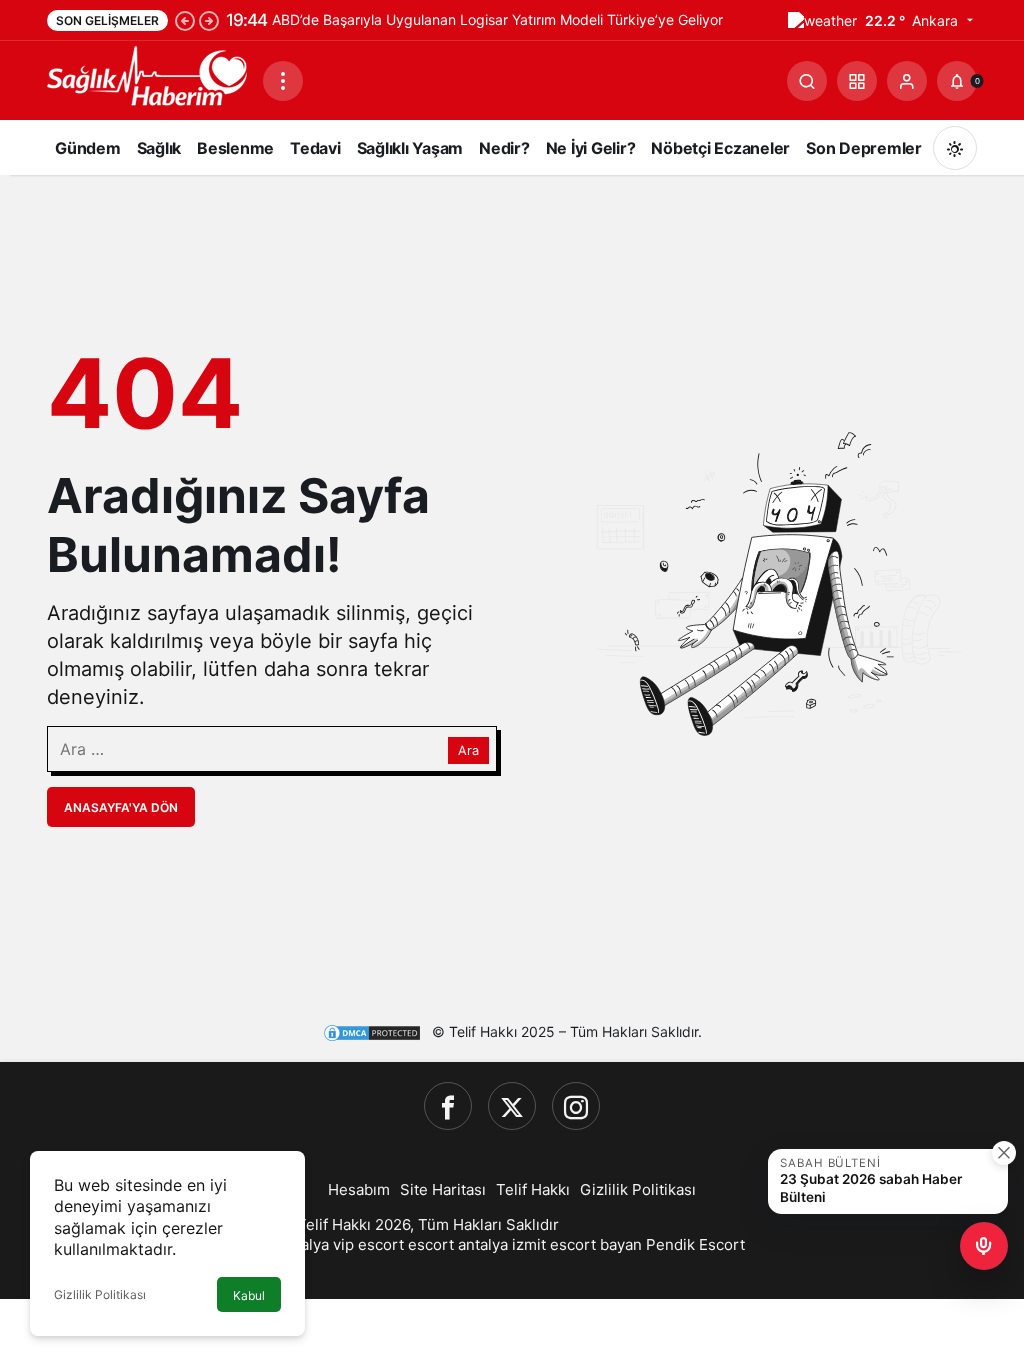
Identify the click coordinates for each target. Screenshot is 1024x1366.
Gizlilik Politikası (100, 1294)
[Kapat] (1004, 1153)
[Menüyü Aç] (283, 81)
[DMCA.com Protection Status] (372, 1032)
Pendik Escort (695, 1244)
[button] (857, 81)
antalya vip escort (341, 1244)
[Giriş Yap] (907, 81)
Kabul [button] (249, 1295)
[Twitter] (512, 1106)
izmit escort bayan (577, 1244)
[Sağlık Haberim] (147, 79)
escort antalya (458, 1244)
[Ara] (807, 81)
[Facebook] (448, 1106)
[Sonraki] (209, 20)
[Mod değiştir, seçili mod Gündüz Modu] (955, 148)
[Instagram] (576, 1106)
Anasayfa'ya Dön (121, 807)
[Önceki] (185, 20)
